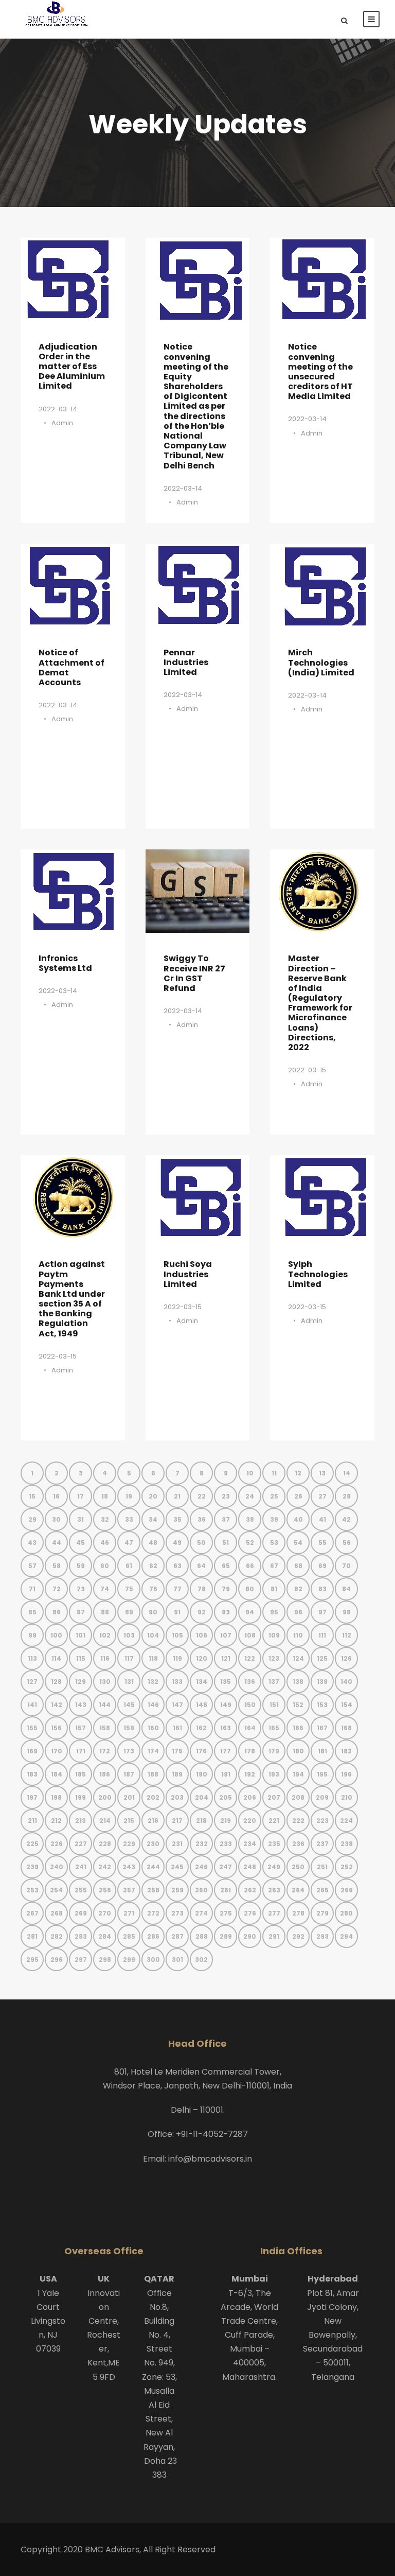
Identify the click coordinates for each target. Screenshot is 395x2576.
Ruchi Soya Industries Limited (188, 1274)
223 (322, 1821)
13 (322, 1473)
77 (177, 1589)
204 (202, 1797)
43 (32, 1543)
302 (201, 1960)
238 (347, 1844)
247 (226, 1867)
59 (81, 1566)
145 (129, 1705)
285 (129, 1936)
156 (56, 1728)
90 (153, 1612)
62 (153, 1566)
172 (105, 1751)
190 (202, 1774)
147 (177, 1705)
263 (274, 1890)
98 (347, 1612)
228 (105, 1844)
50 (201, 1543)
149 (226, 1705)
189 (177, 1774)
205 (226, 1797)
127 (32, 1682)
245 (177, 1867)
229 (129, 1844)
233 (226, 1844)
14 (347, 1473)
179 (274, 1751)
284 (105, 1936)
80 (250, 1589)
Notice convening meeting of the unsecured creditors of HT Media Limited (320, 371)
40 (298, 1519)
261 (226, 1890)
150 (250, 1705)
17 (80, 1496)
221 (274, 1821)
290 (250, 1936)
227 (81, 1844)
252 (347, 1867)
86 (57, 1612)
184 (57, 1774)
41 (322, 1519)
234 (250, 1844)
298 (105, 1960)
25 (274, 1496)
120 (202, 1658)
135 (226, 1682)
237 (322, 1844)
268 (57, 1913)
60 (105, 1566)
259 (177, 1890)
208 (298, 1797)
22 (202, 1496)
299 (129, 1960)
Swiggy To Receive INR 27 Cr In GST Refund (194, 973)
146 (153, 1705)
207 (274, 1797)
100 (56, 1635)
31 (80, 1519)
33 (129, 1519)
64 (201, 1566)
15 (32, 1496)
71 (32, 1589)
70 (346, 1566)
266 (347, 1890)
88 (105, 1612)
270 (105, 1913)
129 (80, 1682)
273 (177, 1913)
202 (153, 1797)
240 (57, 1867)
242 (105, 1867)
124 (298, 1658)
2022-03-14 (58, 409)
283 (81, 1936)
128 (56, 1682)
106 (202, 1635)
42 (346, 1519)
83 (322, 1589)
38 (250, 1519)
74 (105, 1589)
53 (274, 1543)
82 (298, 1589)
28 (347, 1496)
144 (105, 1705)
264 (298, 1890)
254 (56, 1890)
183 (32, 1774)
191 (226, 1774)
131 (129, 1682)
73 (81, 1589)
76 (153, 1589)
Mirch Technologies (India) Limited (321, 662)
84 (346, 1589)
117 (129, 1658)
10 (250, 1473)
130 (105, 1682)
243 (129, 1867)
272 (153, 1913)
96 (298, 1612)
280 (346, 1913)
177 (226, 1751)
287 (177, 1936)
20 (153, 1496)
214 (105, 1821)
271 (129, 1913)
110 (298, 1635)
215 (129, 1821)
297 (81, 1960)
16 (56, 1496)
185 (80, 1774)
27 (322, 1496)
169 (32, 1751)
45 (80, 1543)
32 (105, 1519)
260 (201, 1890)
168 (346, 1728)
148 (202, 1705)
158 (105, 1728)
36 (202, 1519)
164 (250, 1728)
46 (105, 1543)
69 (322, 1566)
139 (322, 1682)
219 (226, 1821)
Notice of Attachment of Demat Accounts (71, 667)
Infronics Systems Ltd (65, 963)
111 (322, 1635)
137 (274, 1682)
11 (274, 1473)
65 (226, 1566)
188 (153, 1774)
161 (177, 1728)
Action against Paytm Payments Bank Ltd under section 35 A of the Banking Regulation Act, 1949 (72, 1299)
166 (298, 1728)
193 (274, 1774)
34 (153, 1519)
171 (81, 1751)
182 (346, 1751)
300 (153, 1960)
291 (274, 1936)
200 (105, 1797)
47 (129, 1543)
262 (250, 1890)
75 (129, 1589)
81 (274, 1589)
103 (129, 1635)
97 (322, 1612)
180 (298, 1751)
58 (57, 1566)
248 (250, 1867)
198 (56, 1797)
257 (129, 1890)
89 (129, 1612)
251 (322, 1867)
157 (80, 1728)
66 (250, 1566)
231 (177, 1844)
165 (274, 1728)
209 (322, 1797)
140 (346, 1682)
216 (153, 1821)
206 (250, 1797)
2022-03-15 (307, 1070)
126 (346, 1658)
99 (32, 1635)
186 (105, 1774)
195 (322, 1774)
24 (250, 1496)
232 (202, 1844)
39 (274, 1519)
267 (32, 1913)
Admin (62, 423)
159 (129, 1728)
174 (153, 1751)
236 (298, 1844)
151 (274, 1705)
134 (202, 1682)
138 (298, 1682)
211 (32, 1821)
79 (226, 1589)
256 (105, 1890)
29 (32, 1519)
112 (347, 1635)
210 (347, 1797)
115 (81, 1658)
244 (153, 1867)
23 (226, 1496)
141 (32, 1705)
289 (226, 1936)
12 (298, 1473)
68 (298, 1566)
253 (32, 1890)
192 (250, 1774)
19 (129, 1496)
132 (153, 1682)
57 (32, 1566)
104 (153, 1635)
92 (202, 1612)
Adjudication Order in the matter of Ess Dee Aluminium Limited (72, 367)
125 (322, 1658)
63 (177, 1566)
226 (57, 1844)
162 (201, 1728)
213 (80, 1821)
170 (57, 1751)
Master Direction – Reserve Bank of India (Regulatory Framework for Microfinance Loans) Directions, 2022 (320, 1003)
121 (226, 1658)
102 (105, 1635)
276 (250, 1913)
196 (346, 1774)
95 (274, 1612)
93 (226, 1612)
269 (81, 1913)
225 (32, 1844)
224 (346, 1821)
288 (202, 1936)
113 (32, 1658)
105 (177, 1635)
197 (32, 1797)
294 (346, 1936)
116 (105, 1658)
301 (177, 1960)
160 (153, 1728)
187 (129, 1774)
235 (274, 1844)
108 (250, 1635)
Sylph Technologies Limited (318, 1274)
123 (274, 1658)
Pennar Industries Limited (186, 662)
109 (274, 1635)
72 (57, 1589)
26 (298, 1496)
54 (298, 1543)
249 (274, 1867)
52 (250, 1543)
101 (80, 1635)
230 (153, 1844)
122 (250, 1658)
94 (250, 1612)
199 (80, 1797)
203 (177, 1797)
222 (298, 1821)
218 (201, 1821)
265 (322, 1890)
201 (129, 1797)
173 (129, 1751)
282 (57, 1936)
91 (177, 1612)
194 (298, 1774)
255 (81, 1890)
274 (201, 1913)
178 (250, 1751)
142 (57, 1705)
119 (177, 1658)
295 (32, 1960)
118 (153, 1658)
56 (347, 1543)
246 (201, 1867)
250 (298, 1867)
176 (201, 1751)
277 (274, 1913)
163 (226, 1728)
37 (226, 1519)
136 (250, 1682)
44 (57, 1543)
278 (298, 1913)
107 (226, 1635)
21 (177, 1496)
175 (177, 1751)
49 (177, 1543)
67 (274, 1566)
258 (153, 1890)
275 (226, 1913)
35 (177, 1519)
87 (81, 1612)
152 (298, 1705)
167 (322, 1728)
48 (153, 1543)
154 (347, 1705)
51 (226, 1543)
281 (32, 1936)
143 (81, 1705)
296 (57, 1960)
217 (177, 1821)
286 (153, 1936)
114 (56, 1658)
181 (322, 1751)
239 (32, 1867)
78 (202, 1589)
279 (322, 1913)
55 (322, 1543)
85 (32, 1612)
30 (56, 1519)
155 (32, 1728)
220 (250, 1821)
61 (129, 1566)
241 (81, 1867)
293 (322, 1936)
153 (322, 1705)
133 (177, 1682)
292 (298, 1936)
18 (105, 1496)
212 (56, 1821)
